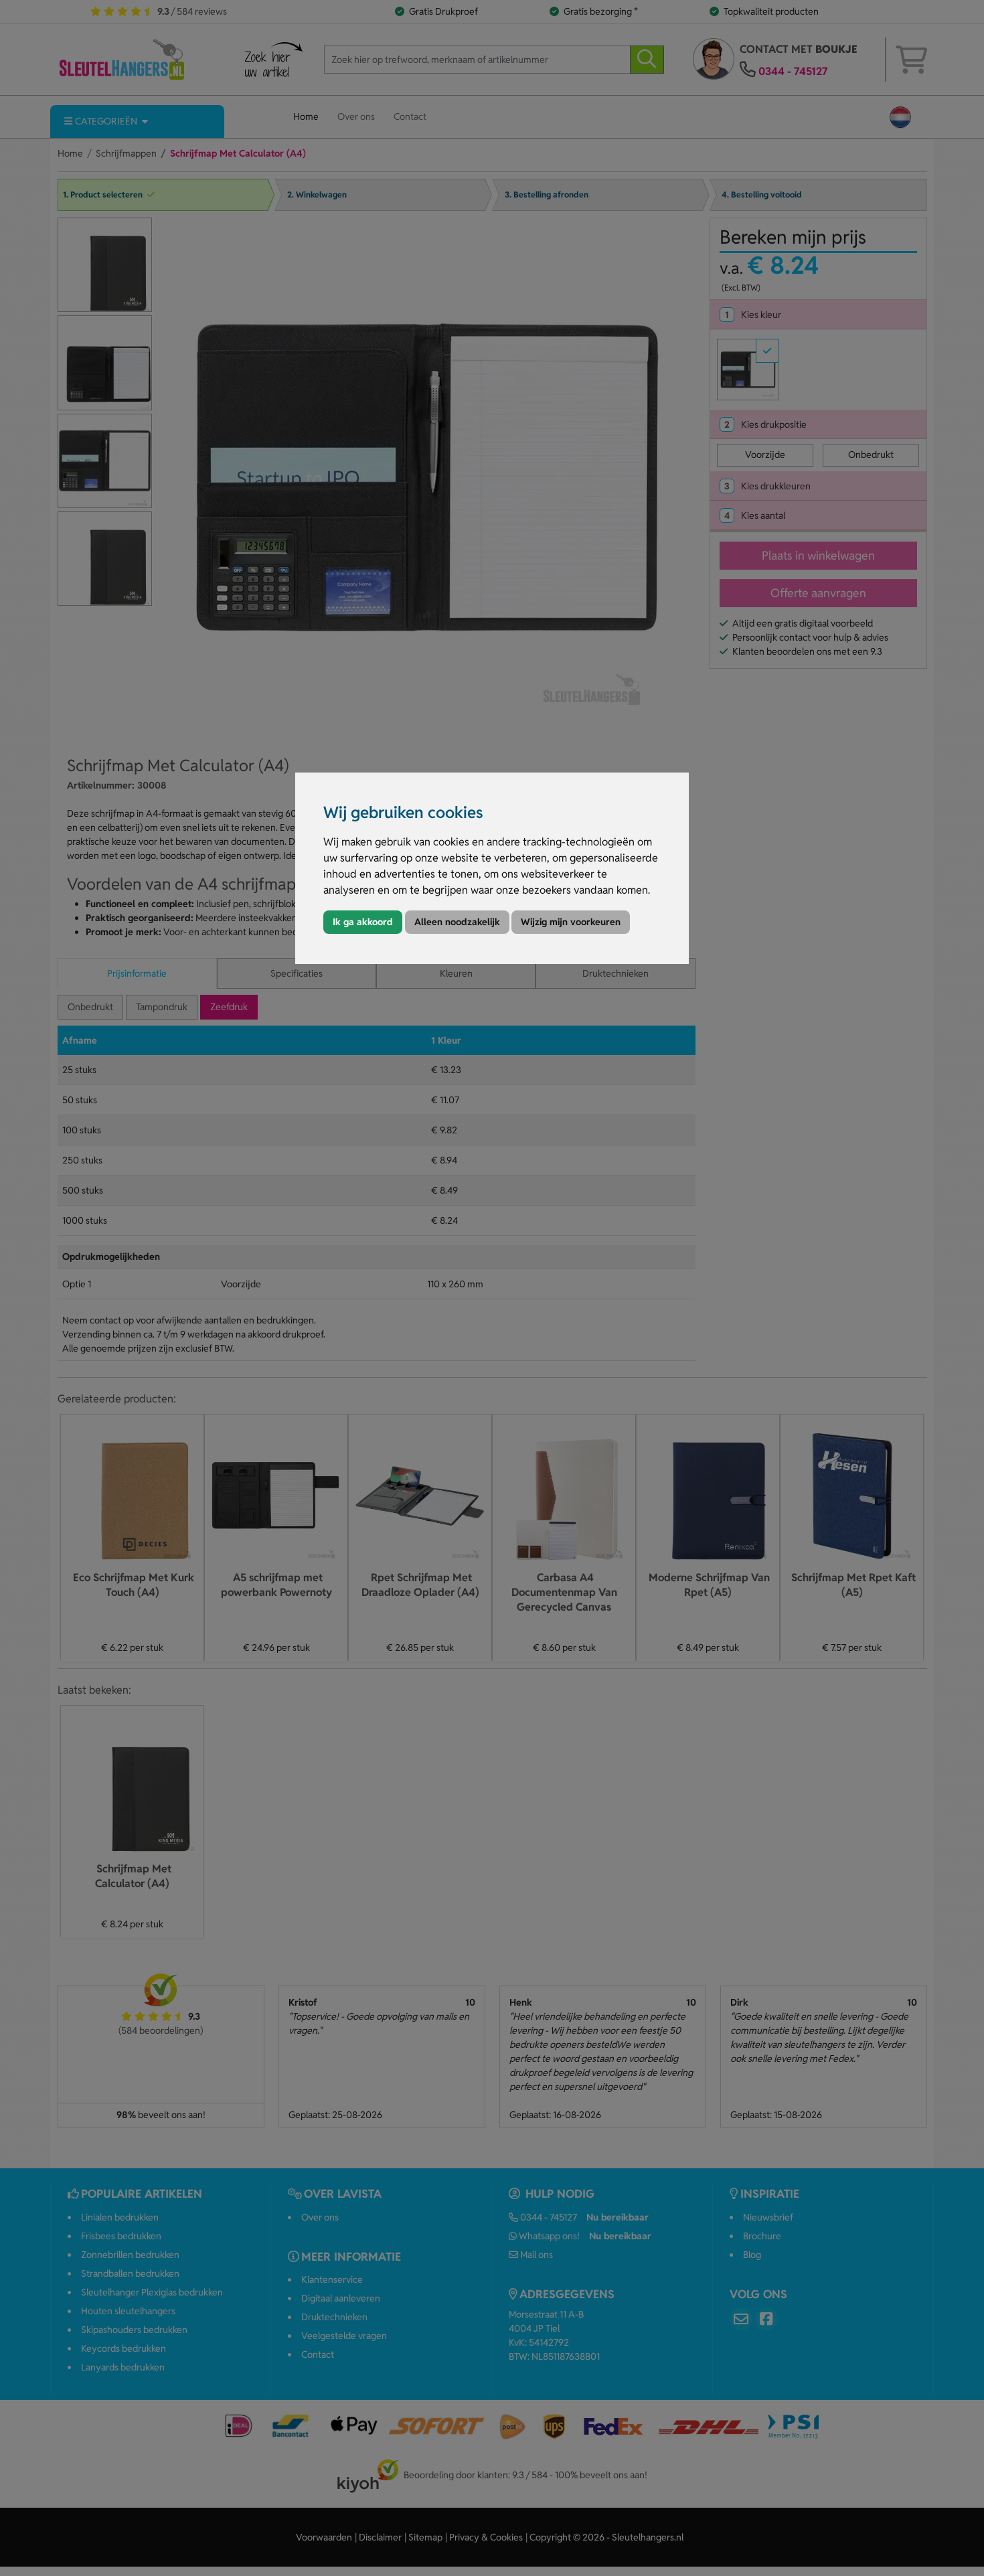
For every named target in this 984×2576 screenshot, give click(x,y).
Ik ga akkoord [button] (363, 922)
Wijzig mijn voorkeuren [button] (571, 922)
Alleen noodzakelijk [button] (457, 922)
